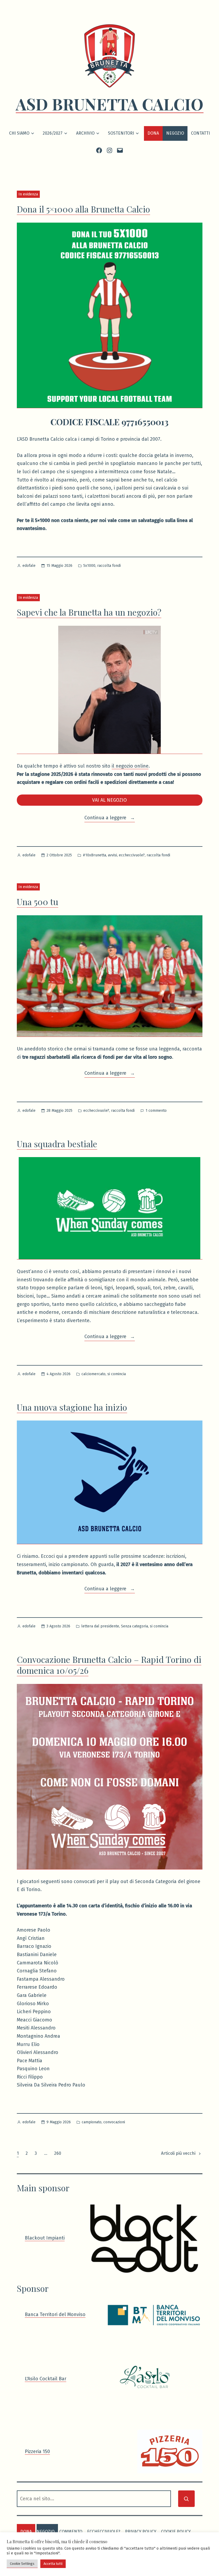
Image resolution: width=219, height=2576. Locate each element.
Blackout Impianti (45, 2238)
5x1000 (89, 566)
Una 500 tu (38, 902)
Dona (153, 133)
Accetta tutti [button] (53, 2564)
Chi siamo (19, 133)
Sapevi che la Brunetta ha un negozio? (89, 612)
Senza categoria (134, 1626)
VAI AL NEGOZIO (109, 800)
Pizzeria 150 (37, 2451)
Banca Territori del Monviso (55, 2314)
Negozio (175, 133)
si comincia (117, 1374)
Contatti (200, 133)
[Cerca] (186, 2499)
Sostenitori (121, 133)
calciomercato (93, 1374)
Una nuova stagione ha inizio (72, 1407)
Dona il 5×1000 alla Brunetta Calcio (83, 209)
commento (71, 2532)
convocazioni (114, 2122)
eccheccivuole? (132, 855)
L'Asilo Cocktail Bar (46, 2379)
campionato (92, 2122)
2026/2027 (53, 133)
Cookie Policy (176, 2532)
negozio (46, 2532)
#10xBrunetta (94, 855)
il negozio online (130, 766)
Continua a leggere (110, 818)
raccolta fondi (109, 566)
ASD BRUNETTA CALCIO (110, 104)
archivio (85, 133)
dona (26, 2532)
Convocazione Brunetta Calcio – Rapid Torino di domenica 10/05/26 (109, 1665)
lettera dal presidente (100, 1626)
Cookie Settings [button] (22, 2564)
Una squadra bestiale (57, 1144)
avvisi (112, 855)
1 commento (156, 1111)
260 (58, 2153)
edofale (29, 566)
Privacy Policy (141, 2532)
